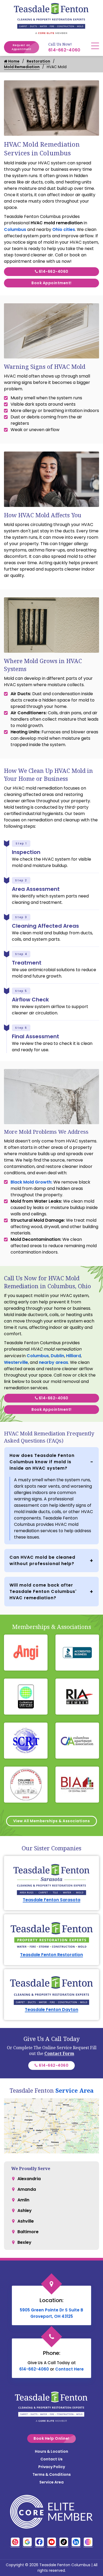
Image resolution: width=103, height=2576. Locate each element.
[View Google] (27, 2542)
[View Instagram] (88, 2542)
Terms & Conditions (52, 2474)
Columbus (15, 229)
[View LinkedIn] (76, 2542)
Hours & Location (51, 2451)
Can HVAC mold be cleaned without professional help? (42, 1560)
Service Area (74, 2090)
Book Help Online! (51, 2438)
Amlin (23, 2200)
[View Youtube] (52, 2542)
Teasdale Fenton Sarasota (51, 1900)
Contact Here (69, 2369)
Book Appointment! (51, 283)
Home (13, 61)
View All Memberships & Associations (52, 1821)
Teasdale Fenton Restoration (51, 1955)
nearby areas (53, 1362)
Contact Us (51, 2459)
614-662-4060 (64, 50)
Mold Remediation (22, 67)
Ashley (25, 2211)
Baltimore (28, 2232)
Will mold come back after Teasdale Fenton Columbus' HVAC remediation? (43, 1591)
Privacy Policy (52, 2467)
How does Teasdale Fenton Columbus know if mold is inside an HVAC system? (42, 1462)
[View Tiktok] (64, 2542)
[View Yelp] (15, 2542)
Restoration (38, 61)
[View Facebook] (39, 2542)
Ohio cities (64, 229)
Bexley (24, 2242)
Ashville (26, 2221)
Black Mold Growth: (32, 1182)
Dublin (57, 1356)
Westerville (16, 1362)
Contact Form (59, 2053)
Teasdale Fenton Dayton (51, 2010)
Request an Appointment (22, 47)
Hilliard (73, 1356)
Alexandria (29, 2179)
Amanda (27, 2189)
